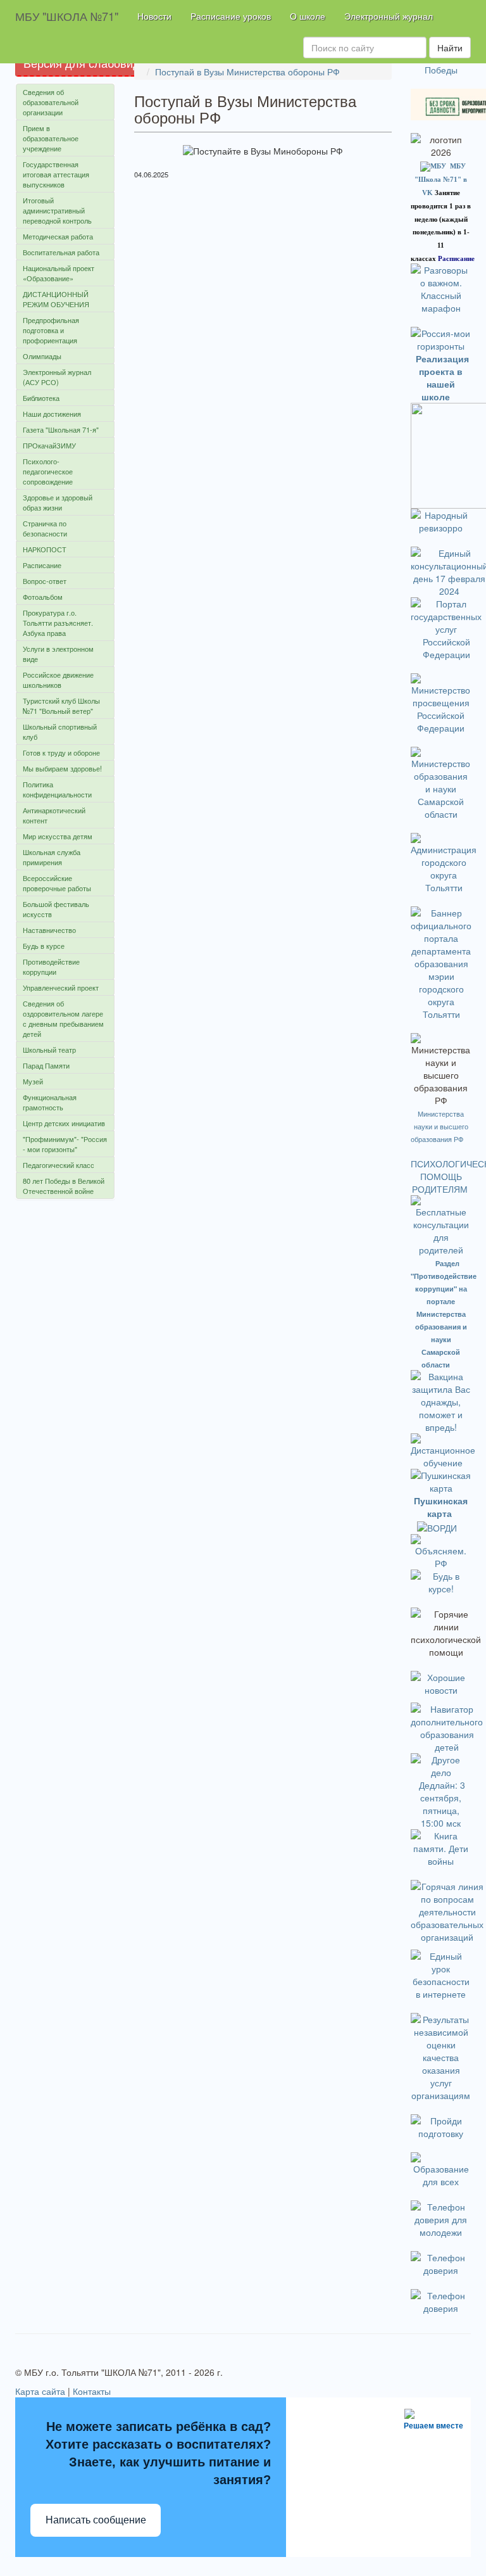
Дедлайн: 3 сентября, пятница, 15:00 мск (442, 1804)
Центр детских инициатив (64, 1123)
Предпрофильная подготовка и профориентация (51, 330)
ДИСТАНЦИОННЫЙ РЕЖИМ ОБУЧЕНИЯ (56, 299)
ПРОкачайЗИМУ (49, 445)
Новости (154, 16)
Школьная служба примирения (52, 857)
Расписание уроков (231, 16)
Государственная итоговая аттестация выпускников (56, 174)
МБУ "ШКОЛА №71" (67, 16)
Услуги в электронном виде (58, 654)
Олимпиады (42, 356)
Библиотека (41, 398)
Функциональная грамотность (50, 1102)
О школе (308, 16)
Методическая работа (58, 236)
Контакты (92, 2391)
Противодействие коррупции (51, 967)
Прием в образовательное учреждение (51, 138)
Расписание (42, 565)
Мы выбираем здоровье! (62, 768)
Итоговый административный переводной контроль (57, 210)
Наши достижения (52, 414)
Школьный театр (49, 1050)
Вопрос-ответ (45, 581)
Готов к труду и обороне (61, 752)
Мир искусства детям (58, 836)
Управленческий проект (61, 987)
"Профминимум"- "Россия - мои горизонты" (65, 1144)
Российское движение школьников (58, 680)
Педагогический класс (59, 1165)
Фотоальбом (43, 597)
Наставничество (49, 930)
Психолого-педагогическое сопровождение (48, 471)
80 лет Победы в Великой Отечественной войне (64, 1186)
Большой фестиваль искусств (56, 909)
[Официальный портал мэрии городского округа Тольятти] (444, 862)
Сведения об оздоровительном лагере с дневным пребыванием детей (63, 1018)
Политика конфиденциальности (57, 789)
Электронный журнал (389, 16)
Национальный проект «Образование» (59, 273)
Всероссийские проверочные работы (57, 883)
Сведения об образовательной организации (51, 102)
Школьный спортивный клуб (60, 732)
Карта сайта (40, 2391)
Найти (450, 48)
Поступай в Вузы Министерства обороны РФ (247, 72)
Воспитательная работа (61, 252)
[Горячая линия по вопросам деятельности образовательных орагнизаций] (447, 1910)
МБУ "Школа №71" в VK (441, 179)
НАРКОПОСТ (45, 549)
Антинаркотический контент (54, 815)
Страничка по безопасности (45, 528)
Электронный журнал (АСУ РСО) (57, 377)
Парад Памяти (46, 1065)
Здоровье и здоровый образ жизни (58, 502)
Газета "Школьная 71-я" (61, 429)
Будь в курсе (44, 946)
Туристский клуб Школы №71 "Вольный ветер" (61, 706)
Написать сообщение (96, 2520)
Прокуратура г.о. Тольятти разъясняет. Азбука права (58, 623)
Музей (33, 1081)
